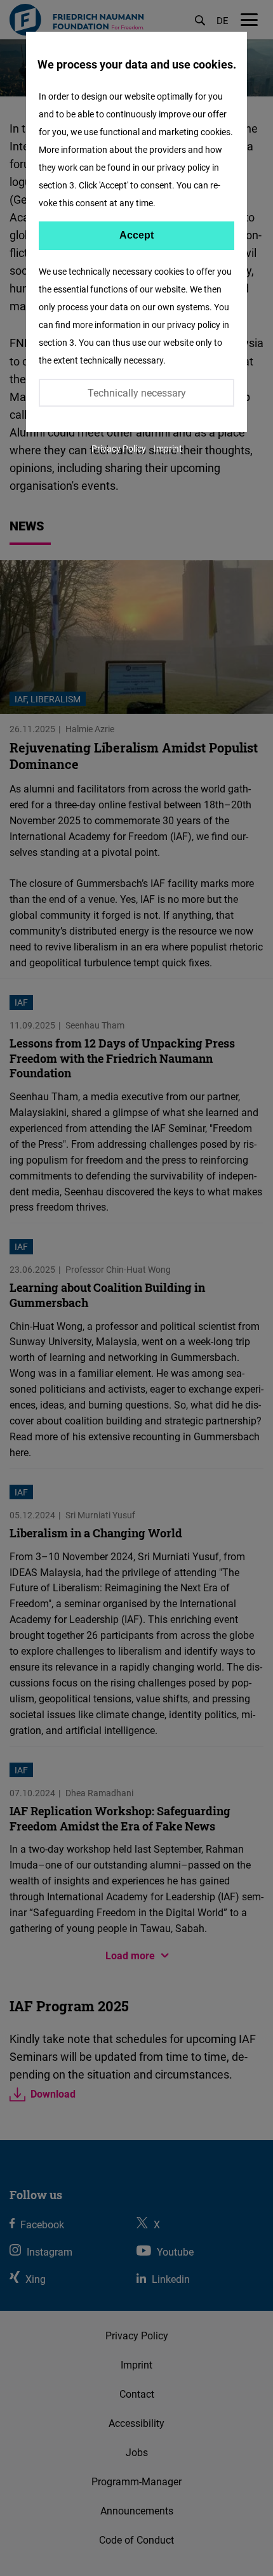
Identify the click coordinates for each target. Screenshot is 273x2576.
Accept (136, 235)
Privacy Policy (119, 448)
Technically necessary (137, 393)
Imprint (168, 448)
